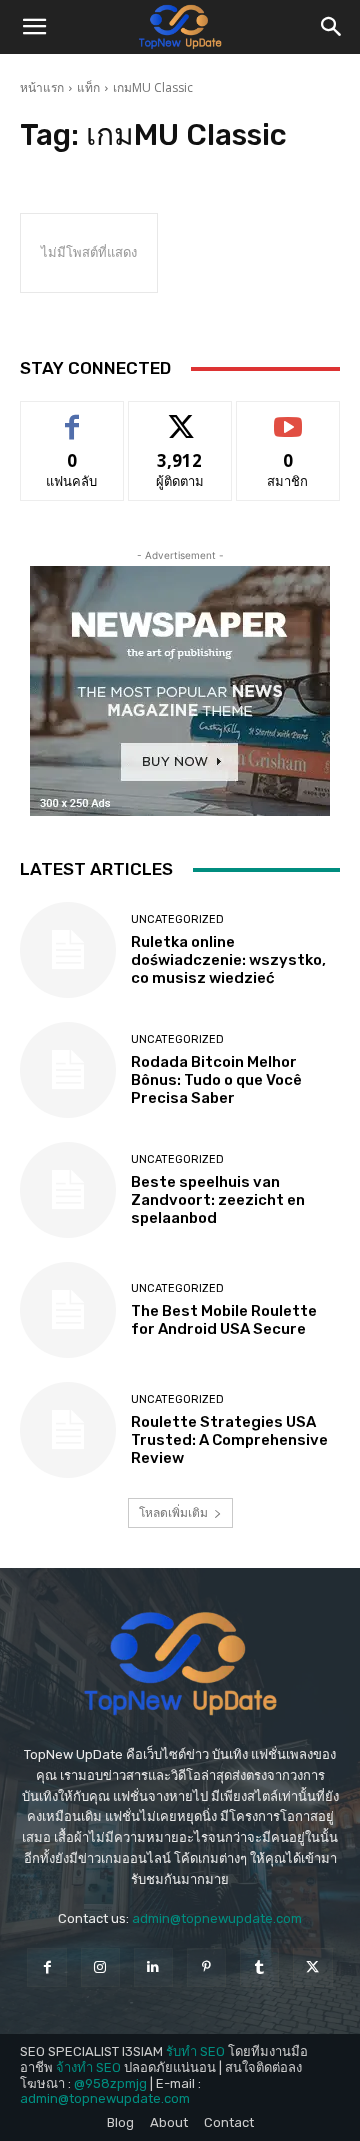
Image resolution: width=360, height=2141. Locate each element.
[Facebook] (46, 1967)
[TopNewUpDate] (180, 1664)
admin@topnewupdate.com (217, 1918)
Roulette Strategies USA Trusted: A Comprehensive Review (229, 1440)
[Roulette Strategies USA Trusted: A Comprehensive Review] (68, 1430)
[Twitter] (312, 1967)
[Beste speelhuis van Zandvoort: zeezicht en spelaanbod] (68, 1190)
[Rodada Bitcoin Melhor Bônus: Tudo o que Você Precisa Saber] (68, 1070)
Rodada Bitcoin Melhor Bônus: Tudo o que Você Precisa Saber (216, 1080)
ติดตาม (180, 416)
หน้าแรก (42, 87)
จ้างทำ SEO (88, 2067)
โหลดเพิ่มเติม (173, 1512)
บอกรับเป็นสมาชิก (288, 416)
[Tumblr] (259, 1967)
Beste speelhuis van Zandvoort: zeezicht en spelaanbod (218, 1200)
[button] (34, 27)
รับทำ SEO (195, 2051)
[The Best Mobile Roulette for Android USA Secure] (68, 1310)
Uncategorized (177, 919)
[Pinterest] (206, 1967)
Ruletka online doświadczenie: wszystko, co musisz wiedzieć (228, 960)
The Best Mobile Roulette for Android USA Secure (224, 1320)
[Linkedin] (153, 1967)
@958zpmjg (110, 2083)
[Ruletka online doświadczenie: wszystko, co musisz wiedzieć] (68, 950)
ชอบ (72, 416)
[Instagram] (100, 1967)
